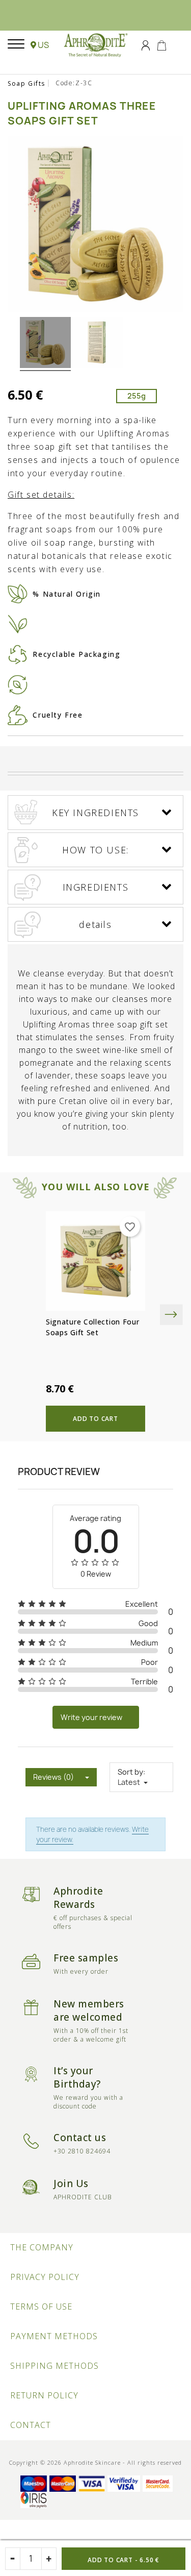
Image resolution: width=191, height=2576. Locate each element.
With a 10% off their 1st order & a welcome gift (91, 2035)
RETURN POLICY (44, 2395)
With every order (81, 1971)
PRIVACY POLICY (45, 2277)
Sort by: (131, 1772)
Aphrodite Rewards (78, 1898)
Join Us (71, 2184)
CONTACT (31, 2425)
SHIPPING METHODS (54, 2366)
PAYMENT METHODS (54, 2336)
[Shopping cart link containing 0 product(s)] (162, 44)
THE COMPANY (42, 2247)
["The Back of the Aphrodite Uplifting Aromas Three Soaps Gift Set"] (98, 344)
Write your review (91, 1717)
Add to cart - (124, 2560)
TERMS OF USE (41, 2307)
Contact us (80, 2138)
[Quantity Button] (49, 2559)
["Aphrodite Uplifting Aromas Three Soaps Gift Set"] (45, 344)
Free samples (86, 1958)
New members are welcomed (89, 2010)
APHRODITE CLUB (83, 2197)
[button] (40, 45)
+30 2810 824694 (82, 2151)
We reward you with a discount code (88, 2102)
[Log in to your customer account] (146, 44)
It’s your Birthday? (77, 2077)
